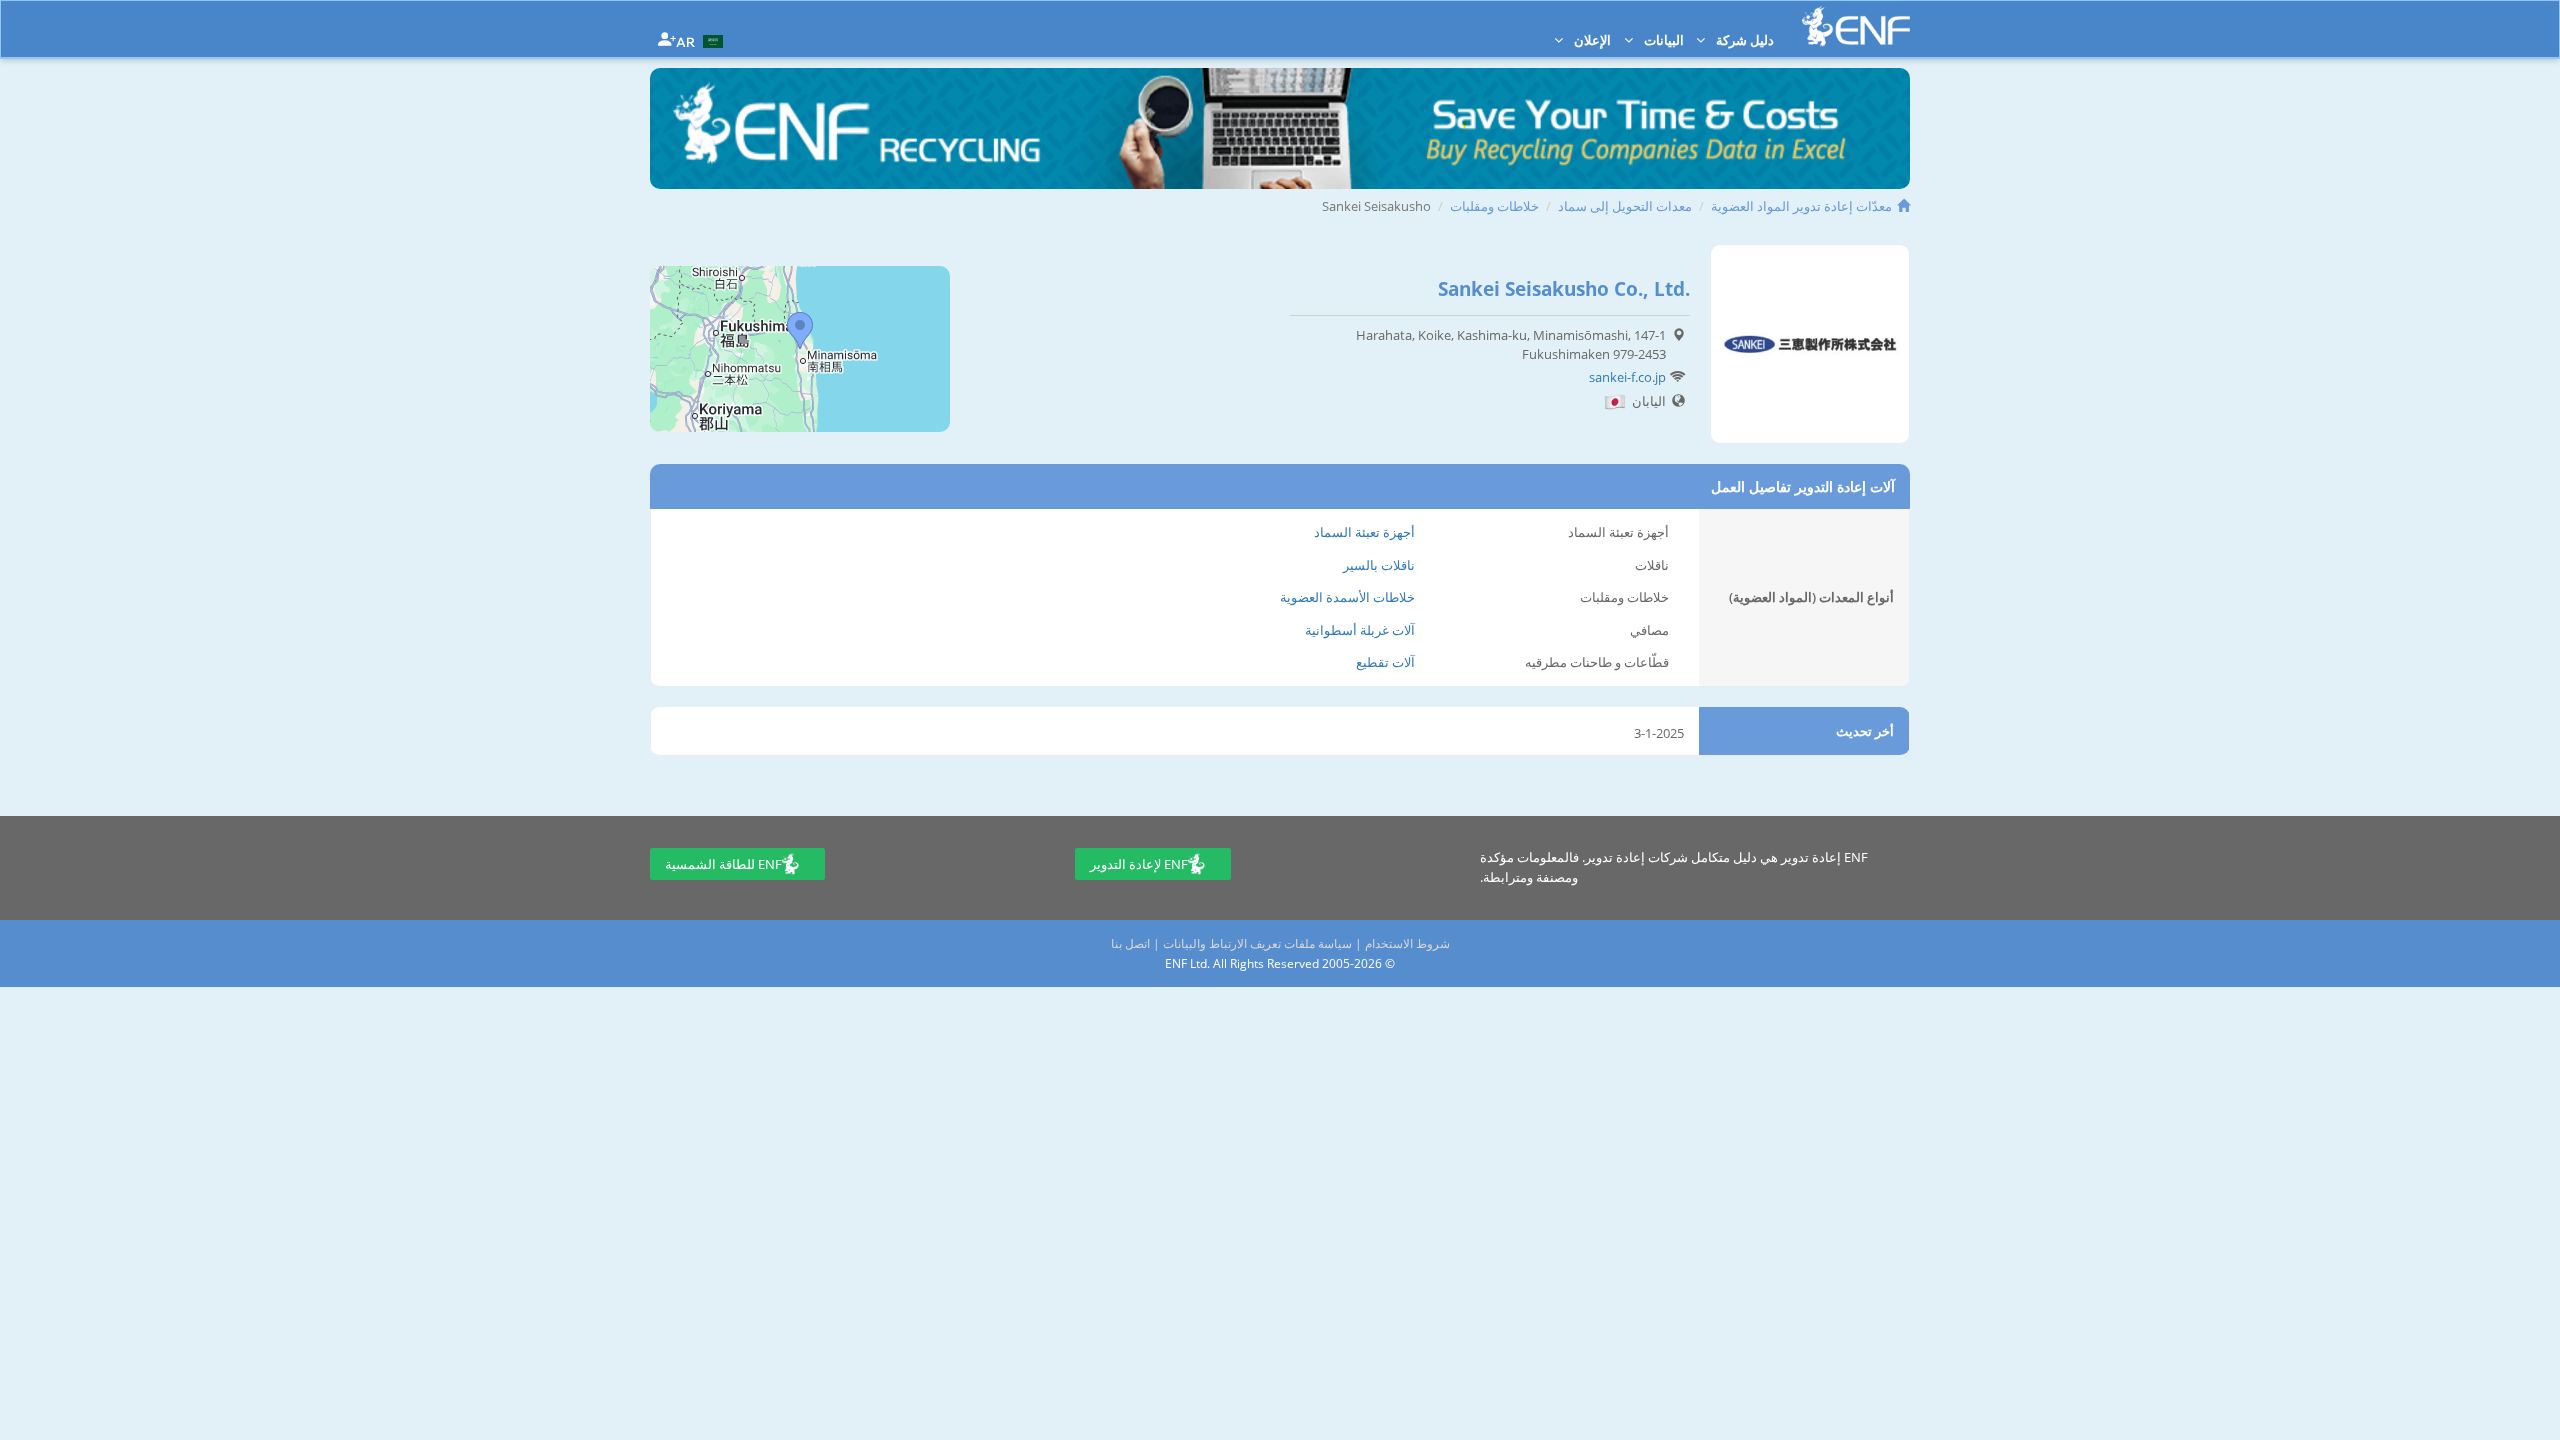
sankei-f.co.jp (1627, 377)
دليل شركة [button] (1743, 40)
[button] (702, 40)
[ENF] (1856, 26)
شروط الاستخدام (1407, 943)
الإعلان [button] (1591, 40)
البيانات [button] (1662, 40)
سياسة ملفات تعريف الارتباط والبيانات (1257, 943)
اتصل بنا (1130, 943)
